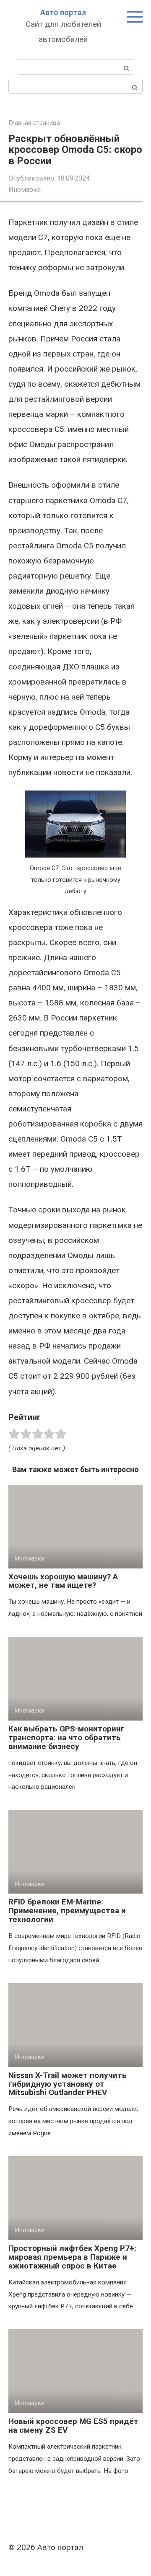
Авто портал (63, 12)
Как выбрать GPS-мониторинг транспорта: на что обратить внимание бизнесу (66, 1738)
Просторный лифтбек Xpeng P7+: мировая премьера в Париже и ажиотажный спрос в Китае (72, 2257)
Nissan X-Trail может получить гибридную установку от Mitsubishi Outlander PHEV (68, 2084)
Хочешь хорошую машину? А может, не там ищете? (63, 1581)
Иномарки (25, 190)
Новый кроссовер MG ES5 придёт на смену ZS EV (73, 2426)
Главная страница (34, 123)
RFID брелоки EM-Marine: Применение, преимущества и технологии (67, 1911)
